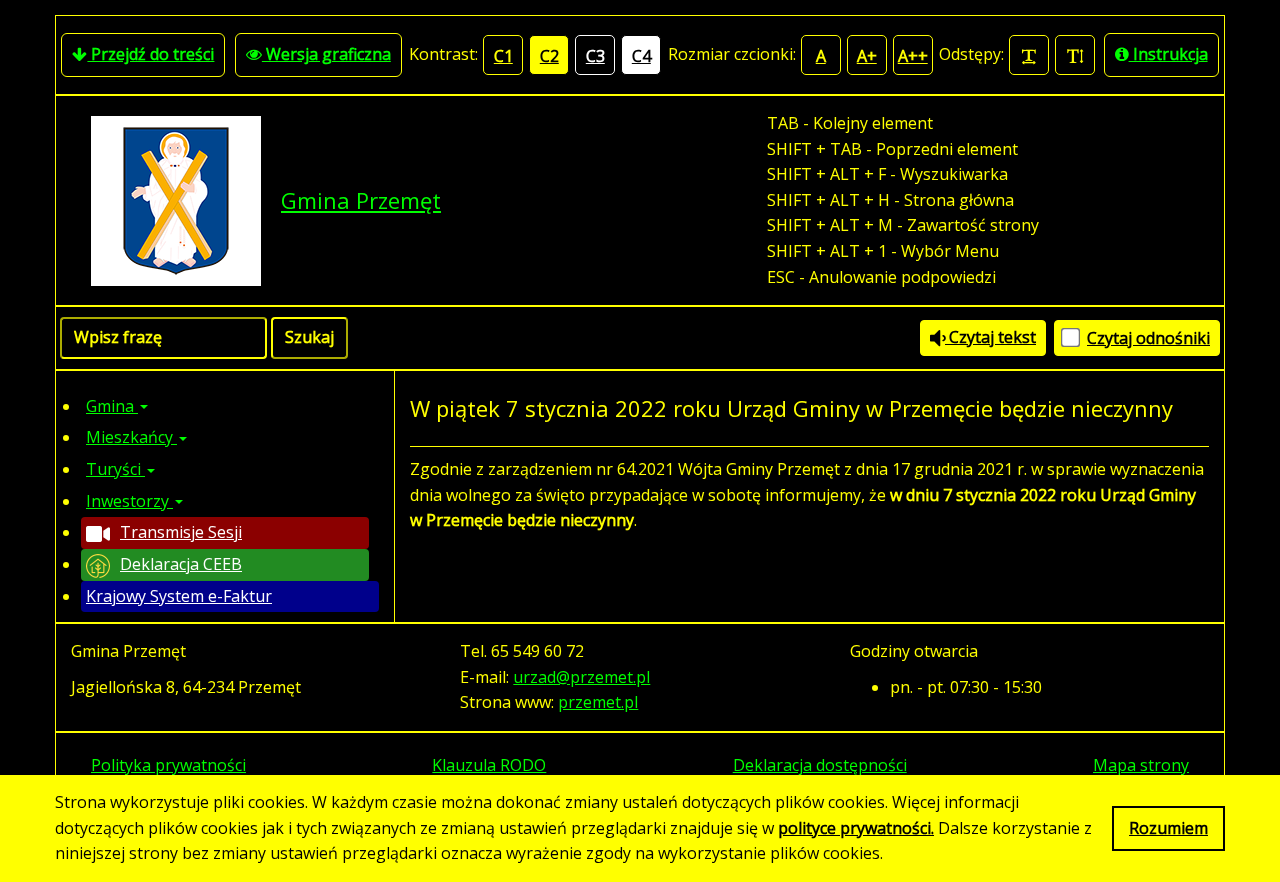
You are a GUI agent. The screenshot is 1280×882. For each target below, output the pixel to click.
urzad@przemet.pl (581, 677)
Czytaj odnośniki (1148, 338)
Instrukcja (1168, 54)
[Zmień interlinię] (1075, 55)
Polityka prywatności (168, 765)
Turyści (115, 469)
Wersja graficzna (326, 54)
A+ (867, 56)
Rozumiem (1168, 828)
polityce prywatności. (856, 828)
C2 (549, 56)
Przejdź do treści (150, 54)
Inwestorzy (129, 501)
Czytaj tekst (990, 337)
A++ (913, 56)
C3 (595, 56)
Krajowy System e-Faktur (179, 596)
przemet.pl (598, 702)
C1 (503, 56)
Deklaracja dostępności (820, 765)
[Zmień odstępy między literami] (1029, 55)
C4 (641, 56)
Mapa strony (1141, 765)
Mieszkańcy (131, 437)
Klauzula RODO (489, 765)
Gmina (112, 406)
